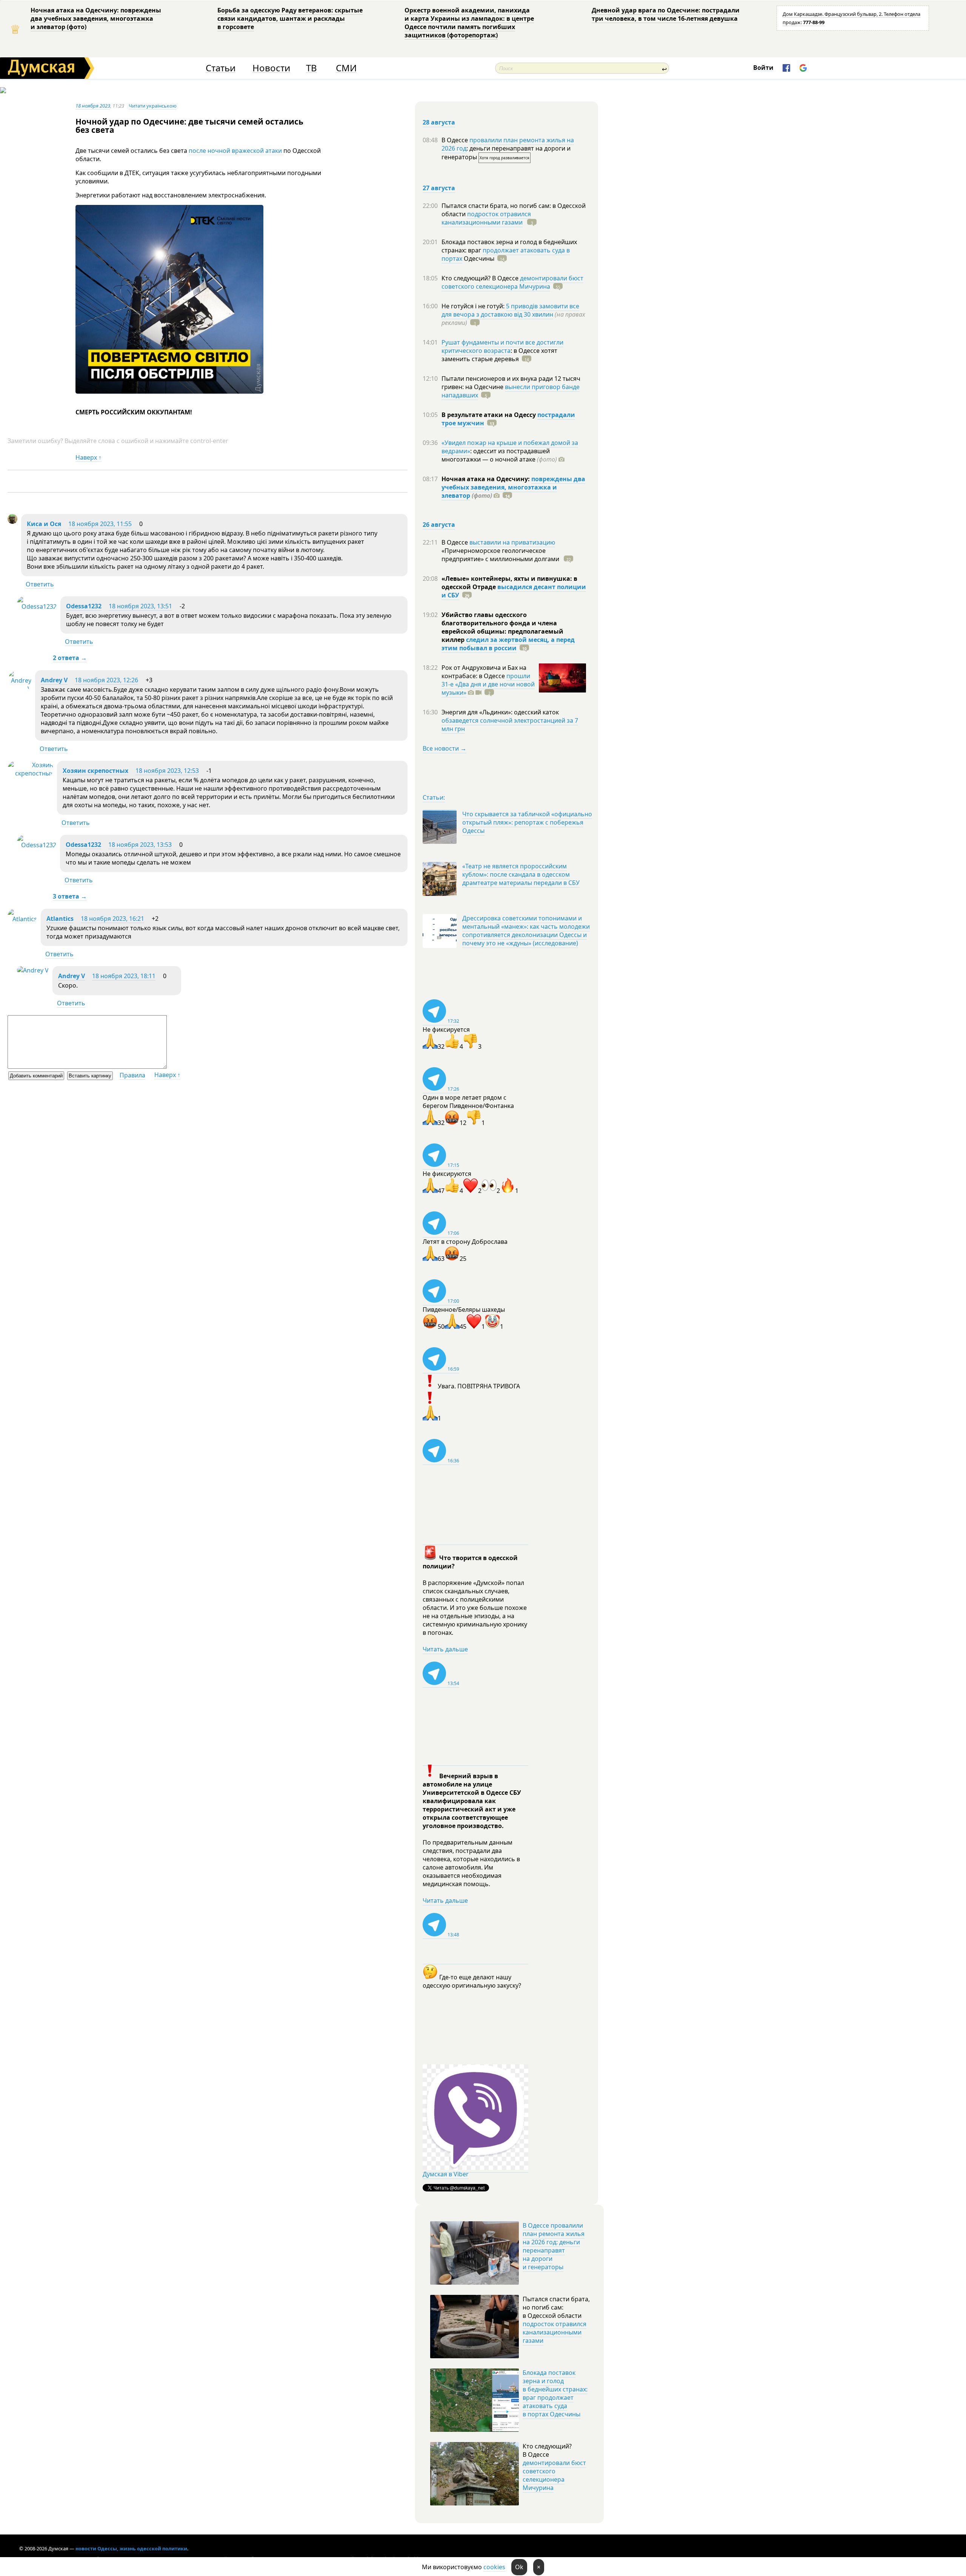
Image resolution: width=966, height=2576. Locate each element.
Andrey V (54, 680)
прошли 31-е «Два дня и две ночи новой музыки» (488, 684)
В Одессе (455, 140)
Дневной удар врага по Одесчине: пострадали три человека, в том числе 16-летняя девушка (666, 14)
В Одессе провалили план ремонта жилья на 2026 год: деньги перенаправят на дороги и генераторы (554, 2246)
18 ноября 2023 (93, 106)
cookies (494, 2567)
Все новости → (445, 748)
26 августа (439, 525)
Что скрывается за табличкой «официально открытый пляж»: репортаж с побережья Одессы (527, 822)
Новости (271, 68)
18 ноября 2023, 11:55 (100, 524)
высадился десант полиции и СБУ (514, 591)
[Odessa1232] (37, 606)
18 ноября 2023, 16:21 (112, 919)
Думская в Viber (446, 2174)
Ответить (40, 584)
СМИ (346, 68)
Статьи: (434, 797)
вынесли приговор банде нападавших (511, 391)
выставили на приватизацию (512, 542)
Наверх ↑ (88, 457)
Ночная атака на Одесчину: (486, 479)
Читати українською (153, 106)
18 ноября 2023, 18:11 (124, 976)
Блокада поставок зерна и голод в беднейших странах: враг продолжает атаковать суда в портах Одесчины (555, 2393)
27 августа (439, 188)
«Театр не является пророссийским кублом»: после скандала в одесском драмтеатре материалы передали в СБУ (521, 874)
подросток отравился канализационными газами (486, 218)
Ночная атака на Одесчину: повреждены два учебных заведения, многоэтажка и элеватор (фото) (96, 18)
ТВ (311, 68)
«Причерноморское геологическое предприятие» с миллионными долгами (501, 555)
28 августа (439, 122)
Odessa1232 (84, 606)
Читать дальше (445, 1649)
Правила (132, 1075)
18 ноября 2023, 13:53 (140, 845)
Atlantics (60, 919)
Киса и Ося (44, 524)
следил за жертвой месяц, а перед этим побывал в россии (508, 644)
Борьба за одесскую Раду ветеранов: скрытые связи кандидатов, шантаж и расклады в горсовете (290, 18)
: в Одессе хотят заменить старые (499, 355)
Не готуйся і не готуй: (474, 306)
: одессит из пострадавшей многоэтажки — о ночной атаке (499, 455)
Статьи (221, 68)
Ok (519, 2567)
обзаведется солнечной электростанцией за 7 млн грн (510, 725)
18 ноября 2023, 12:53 (167, 771)
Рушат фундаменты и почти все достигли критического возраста (502, 346)
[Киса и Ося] (12, 522)
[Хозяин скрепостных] (30, 773)
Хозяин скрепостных (95, 771)
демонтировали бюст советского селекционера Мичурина (512, 282)
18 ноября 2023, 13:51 (140, 606)
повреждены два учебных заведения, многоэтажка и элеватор (513, 487)
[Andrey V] (19, 689)
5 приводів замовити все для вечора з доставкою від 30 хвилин (510, 310)
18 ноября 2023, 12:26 (106, 680)
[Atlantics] (22, 919)
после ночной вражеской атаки (236, 151)
